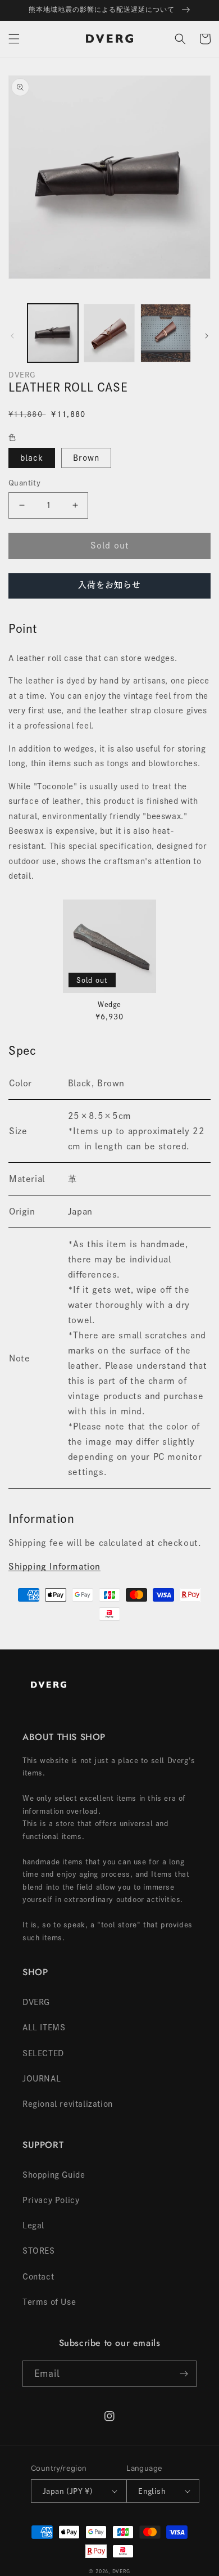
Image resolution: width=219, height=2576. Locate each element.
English (152, 2491)
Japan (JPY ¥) (68, 2491)
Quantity (24, 483)
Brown (86, 458)
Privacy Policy (51, 2200)
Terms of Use (49, 2302)
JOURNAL (42, 2079)
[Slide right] (207, 336)
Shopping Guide (54, 2175)
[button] (14, 39)
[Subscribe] (184, 2374)
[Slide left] (12, 336)
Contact (38, 2277)
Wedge (109, 1004)
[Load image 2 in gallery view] (109, 333)
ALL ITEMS (44, 2027)
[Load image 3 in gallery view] (166, 333)
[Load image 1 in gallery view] (53, 333)
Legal (33, 2226)
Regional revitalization (68, 2104)
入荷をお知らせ (109, 585)
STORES (39, 2251)
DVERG (36, 2002)
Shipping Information (54, 1566)
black (32, 458)
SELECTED (43, 2053)
